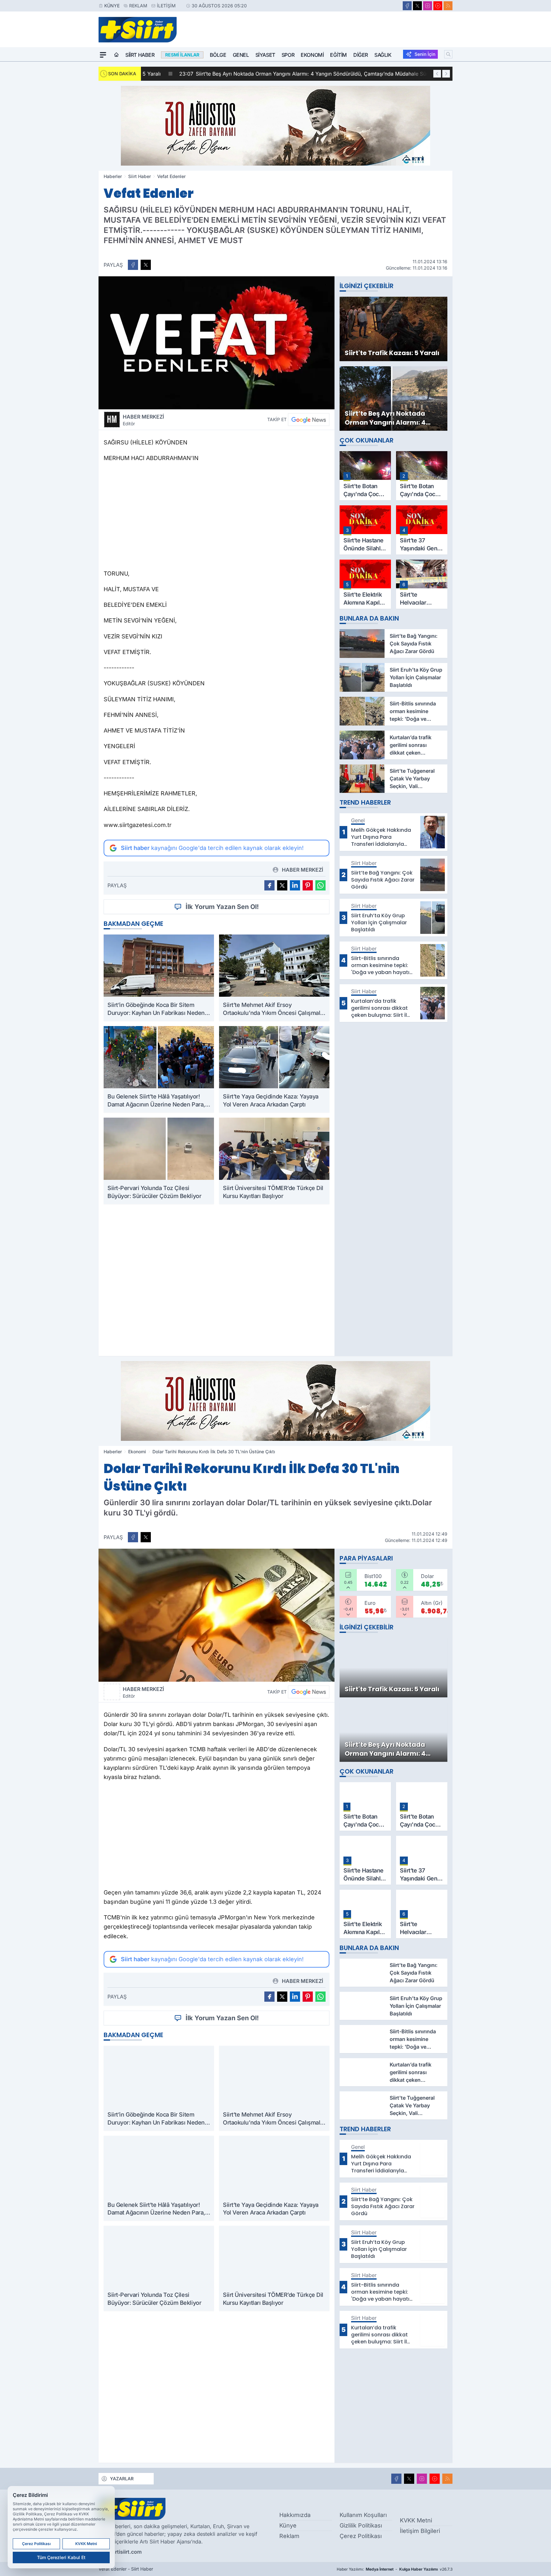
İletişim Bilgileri (420, 2531)
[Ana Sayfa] (116, 55)
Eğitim (338, 55)
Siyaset (265, 55)
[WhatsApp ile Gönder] (320, 885)
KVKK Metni (416, 2520)
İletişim (166, 6)
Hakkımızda (295, 2515)
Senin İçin (425, 54)
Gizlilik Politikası (361, 2525)
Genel (241, 55)
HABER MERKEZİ (143, 420)
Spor (288, 55)
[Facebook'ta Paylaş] (133, 265)
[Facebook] (407, 6)
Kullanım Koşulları (363, 2515)
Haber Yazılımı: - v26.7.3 (395, 2569)
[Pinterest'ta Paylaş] (308, 885)
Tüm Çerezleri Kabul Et (61, 2557)
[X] (417, 6)
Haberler (113, 176)
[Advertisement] (217, 518)
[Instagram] (428, 6)
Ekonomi (312, 55)
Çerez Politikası (361, 2536)
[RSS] (448, 6)
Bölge (218, 55)
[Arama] (448, 54)
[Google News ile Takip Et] (309, 420)
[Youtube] (438, 6)
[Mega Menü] (103, 55)
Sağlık (383, 55)
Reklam (138, 6)
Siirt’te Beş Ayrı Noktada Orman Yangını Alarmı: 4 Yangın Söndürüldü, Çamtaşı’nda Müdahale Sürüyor (276, 74)
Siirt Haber (140, 55)
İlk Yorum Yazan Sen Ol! (222, 907)
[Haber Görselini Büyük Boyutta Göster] (217, 343)
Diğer (361, 55)
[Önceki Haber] (437, 74)
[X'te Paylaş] (146, 265)
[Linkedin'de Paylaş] (295, 885)
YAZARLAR (122, 2479)
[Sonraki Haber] (446, 74)
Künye (112, 6)
